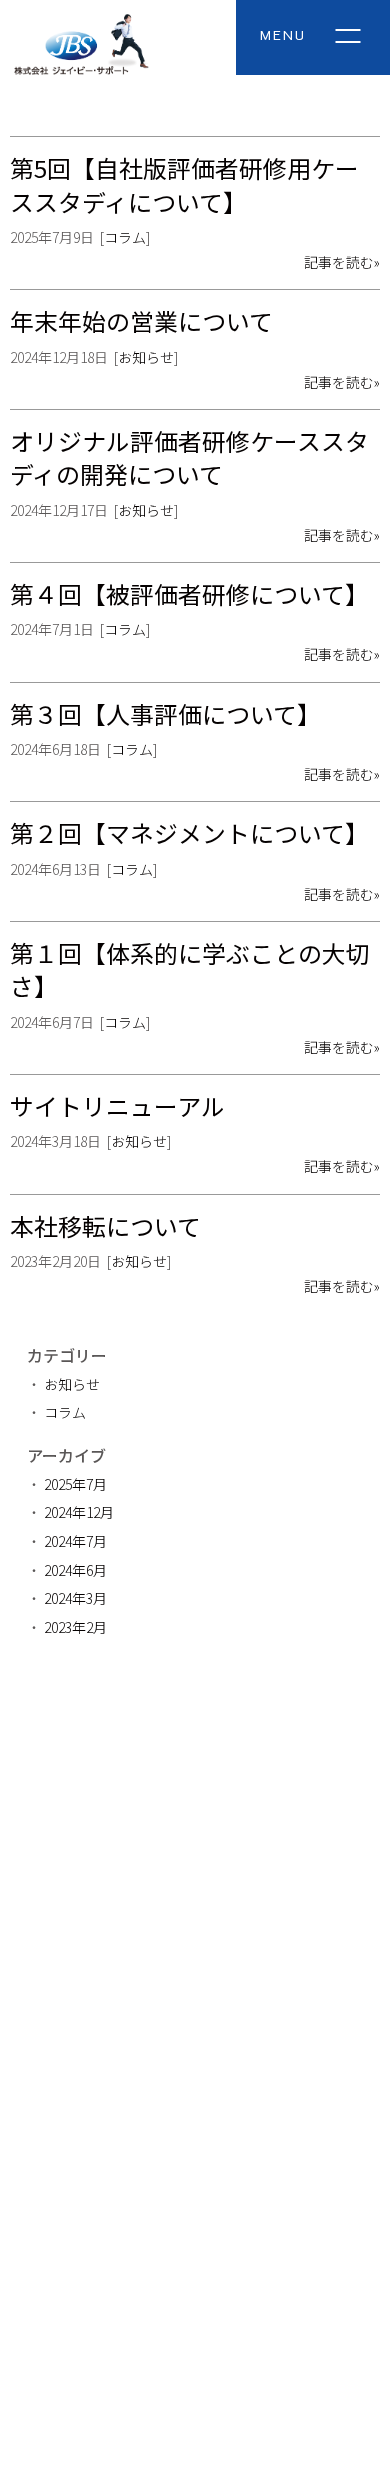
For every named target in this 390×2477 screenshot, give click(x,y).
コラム (125, 237)
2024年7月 (75, 1541)
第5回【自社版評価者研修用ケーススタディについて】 (184, 184)
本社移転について (105, 1225)
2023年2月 (75, 1627)
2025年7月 (75, 1484)
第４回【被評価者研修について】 (189, 593)
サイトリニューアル (117, 1105)
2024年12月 (79, 1512)
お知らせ (146, 357)
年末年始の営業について (141, 320)
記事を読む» (342, 262)
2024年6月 (75, 1570)
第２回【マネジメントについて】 (189, 832)
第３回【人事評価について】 (165, 713)
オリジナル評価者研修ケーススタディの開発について (189, 457)
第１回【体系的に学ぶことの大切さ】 (190, 969)
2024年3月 (75, 1598)
